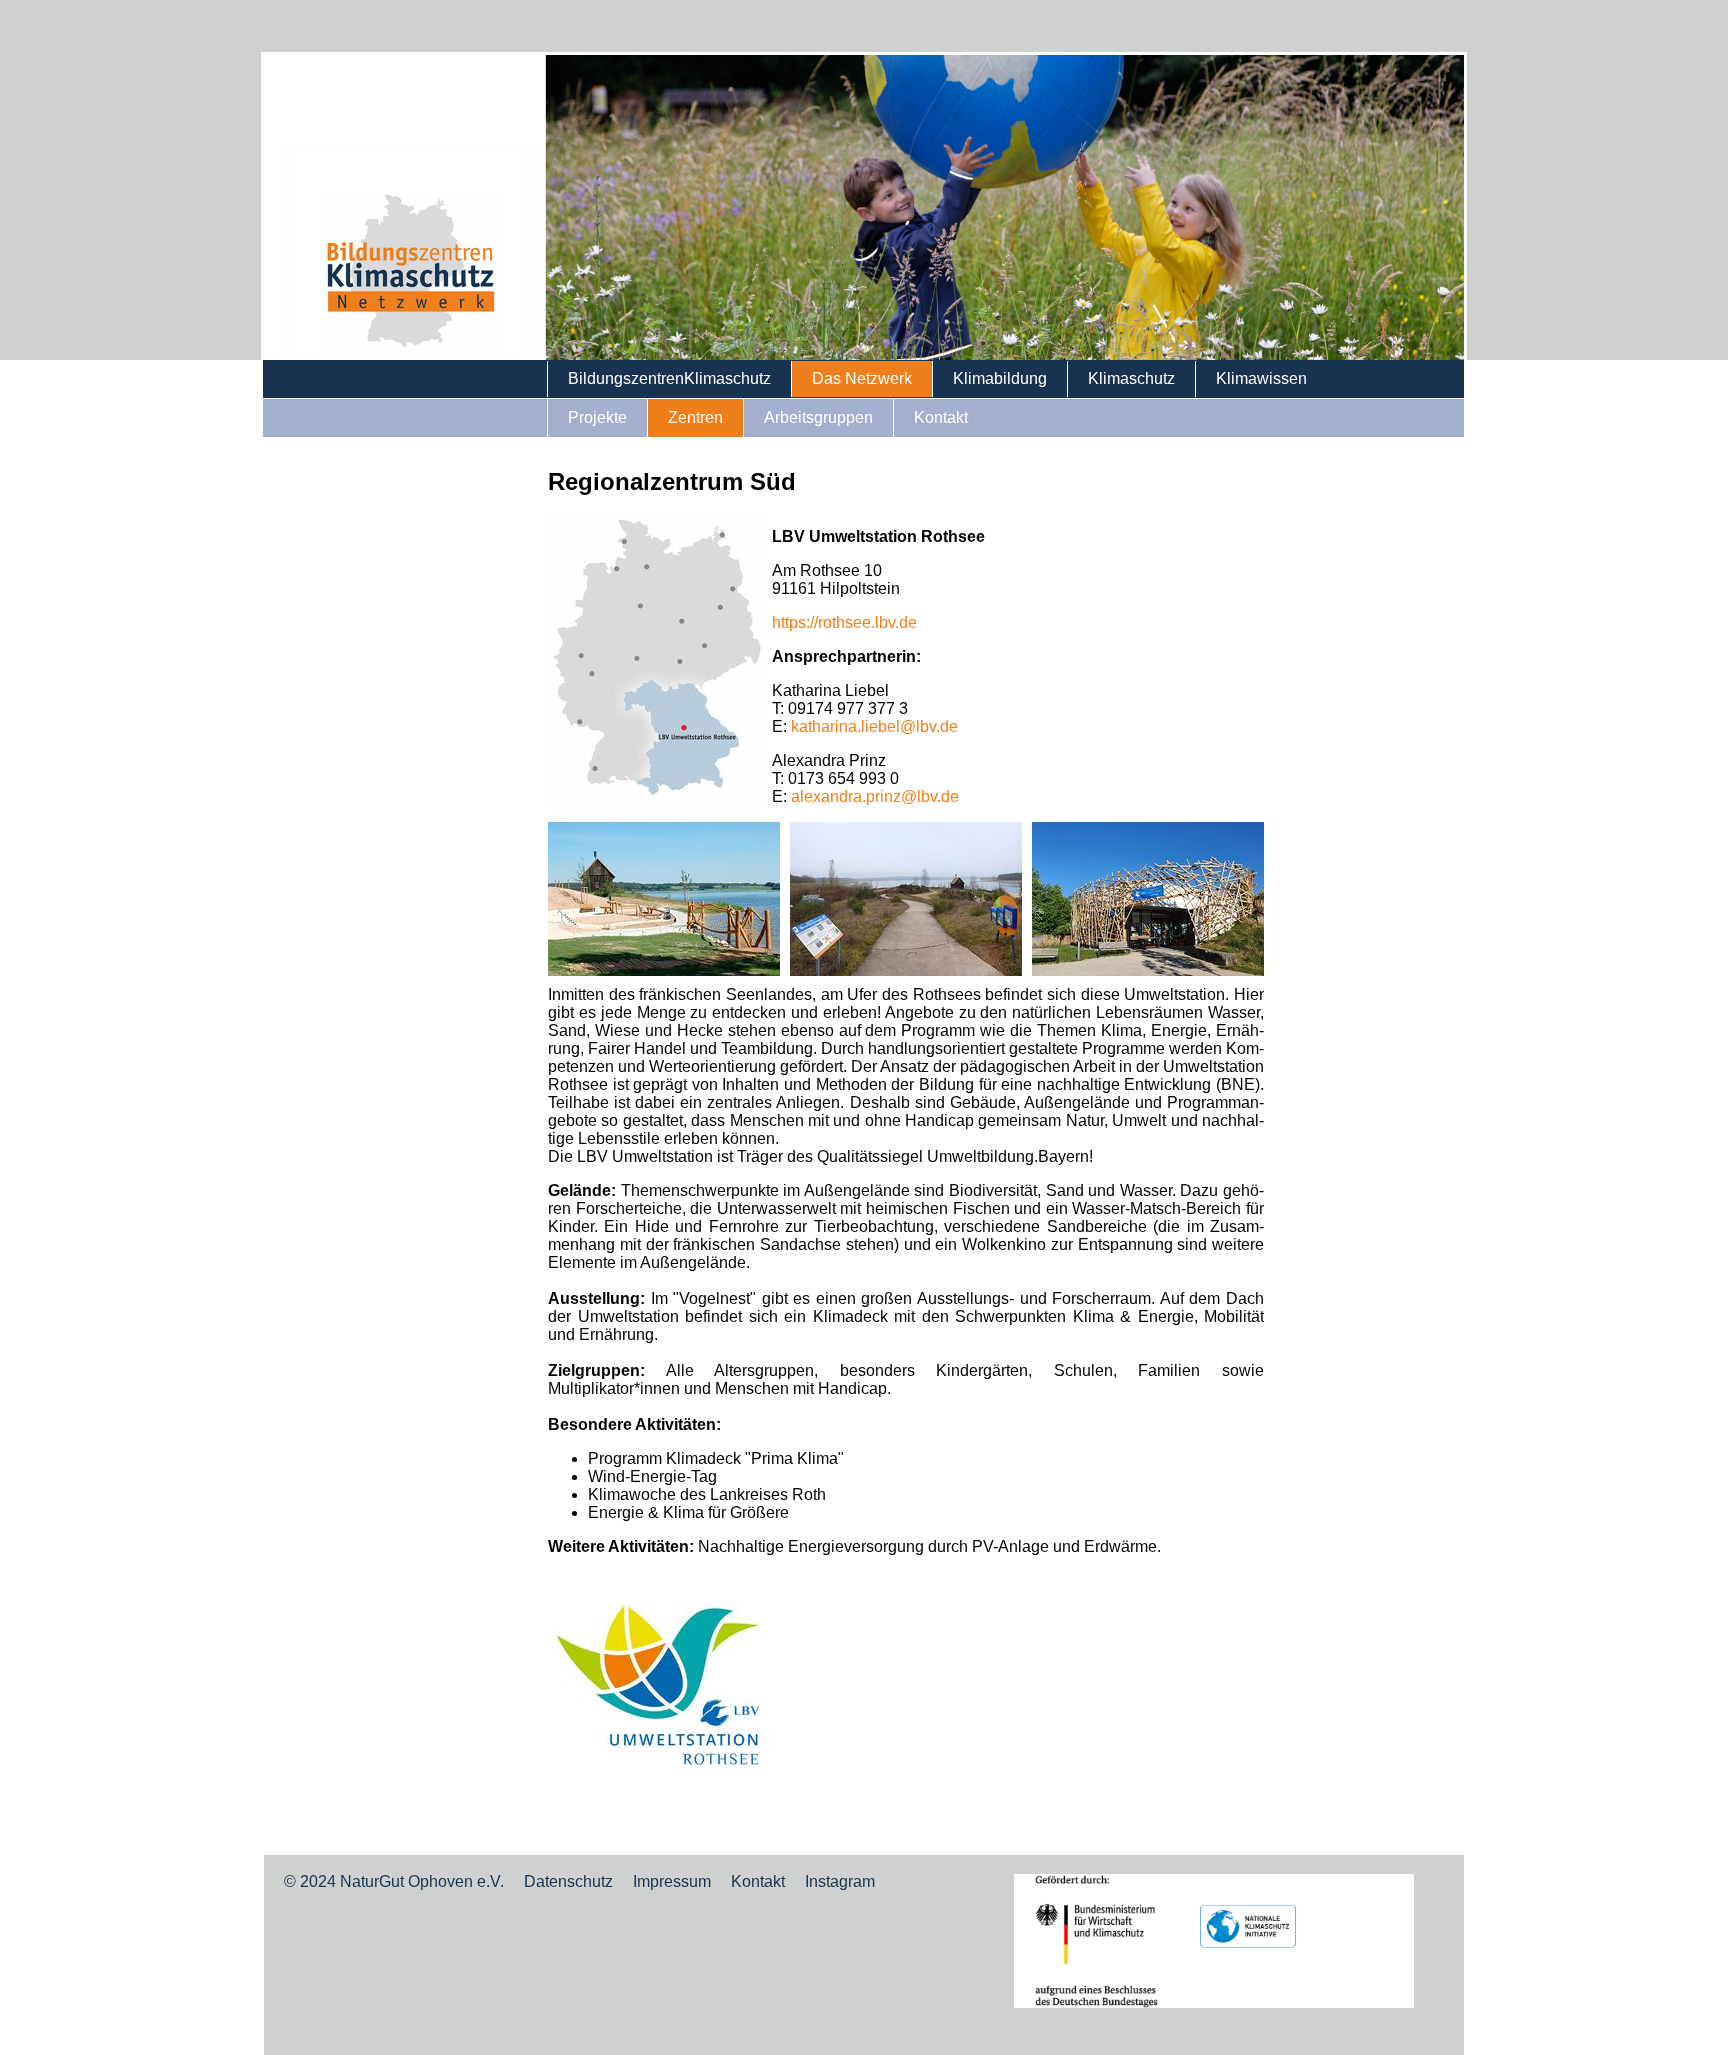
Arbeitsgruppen (818, 417)
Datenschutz (568, 1881)
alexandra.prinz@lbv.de (875, 796)
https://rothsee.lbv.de (844, 622)
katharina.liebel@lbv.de (874, 726)
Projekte (597, 417)
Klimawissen (1261, 378)
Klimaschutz (1131, 378)
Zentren (695, 417)
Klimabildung (1000, 378)
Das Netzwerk (862, 378)
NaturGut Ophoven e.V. (422, 1881)
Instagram (840, 1881)
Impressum (672, 1881)
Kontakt (941, 417)
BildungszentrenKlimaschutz (669, 378)
